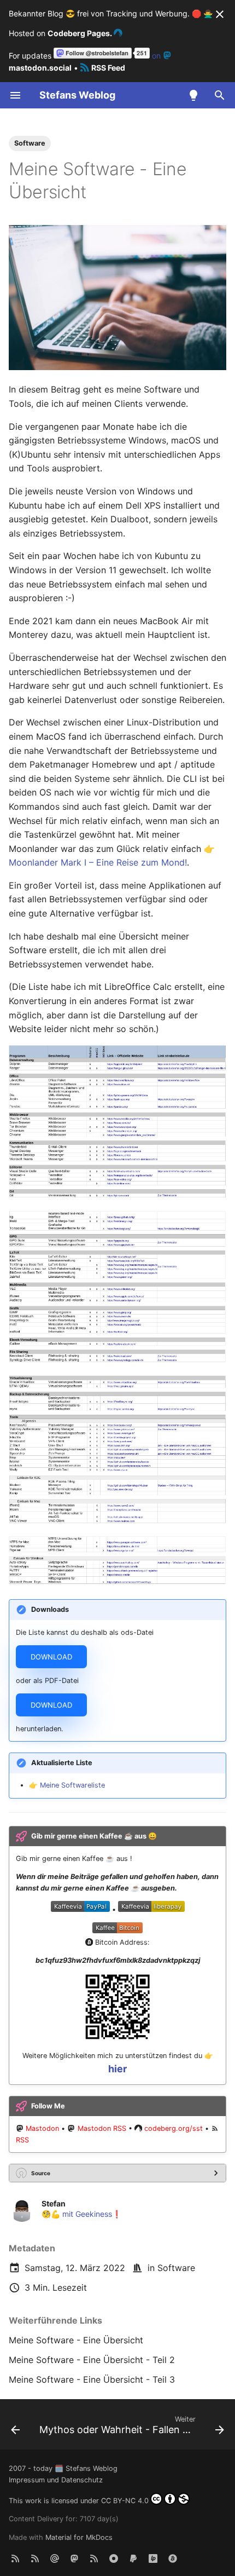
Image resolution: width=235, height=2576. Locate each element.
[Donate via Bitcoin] (173, 2558)
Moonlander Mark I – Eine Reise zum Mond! (98, 862)
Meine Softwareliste (72, 1785)
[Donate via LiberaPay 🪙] (153, 2558)
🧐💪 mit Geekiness (77, 2214)
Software (176, 2268)
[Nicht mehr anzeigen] (220, 14)
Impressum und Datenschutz (56, 2480)
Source (41, 2173)
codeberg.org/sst (174, 2128)
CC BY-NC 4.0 (125, 2501)
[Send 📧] (55, 2558)
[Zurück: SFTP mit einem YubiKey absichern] (15, 2428)
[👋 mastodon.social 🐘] (74, 2558)
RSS (22, 2140)
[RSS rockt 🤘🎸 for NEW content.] (15, 2558)
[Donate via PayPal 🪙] (133, 2558)
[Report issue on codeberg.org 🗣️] (114, 2558)
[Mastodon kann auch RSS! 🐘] (94, 2558)
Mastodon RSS (102, 2128)
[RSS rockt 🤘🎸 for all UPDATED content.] (35, 2558)
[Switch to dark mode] (193, 95)
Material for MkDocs (79, 2537)
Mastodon (42, 2128)
